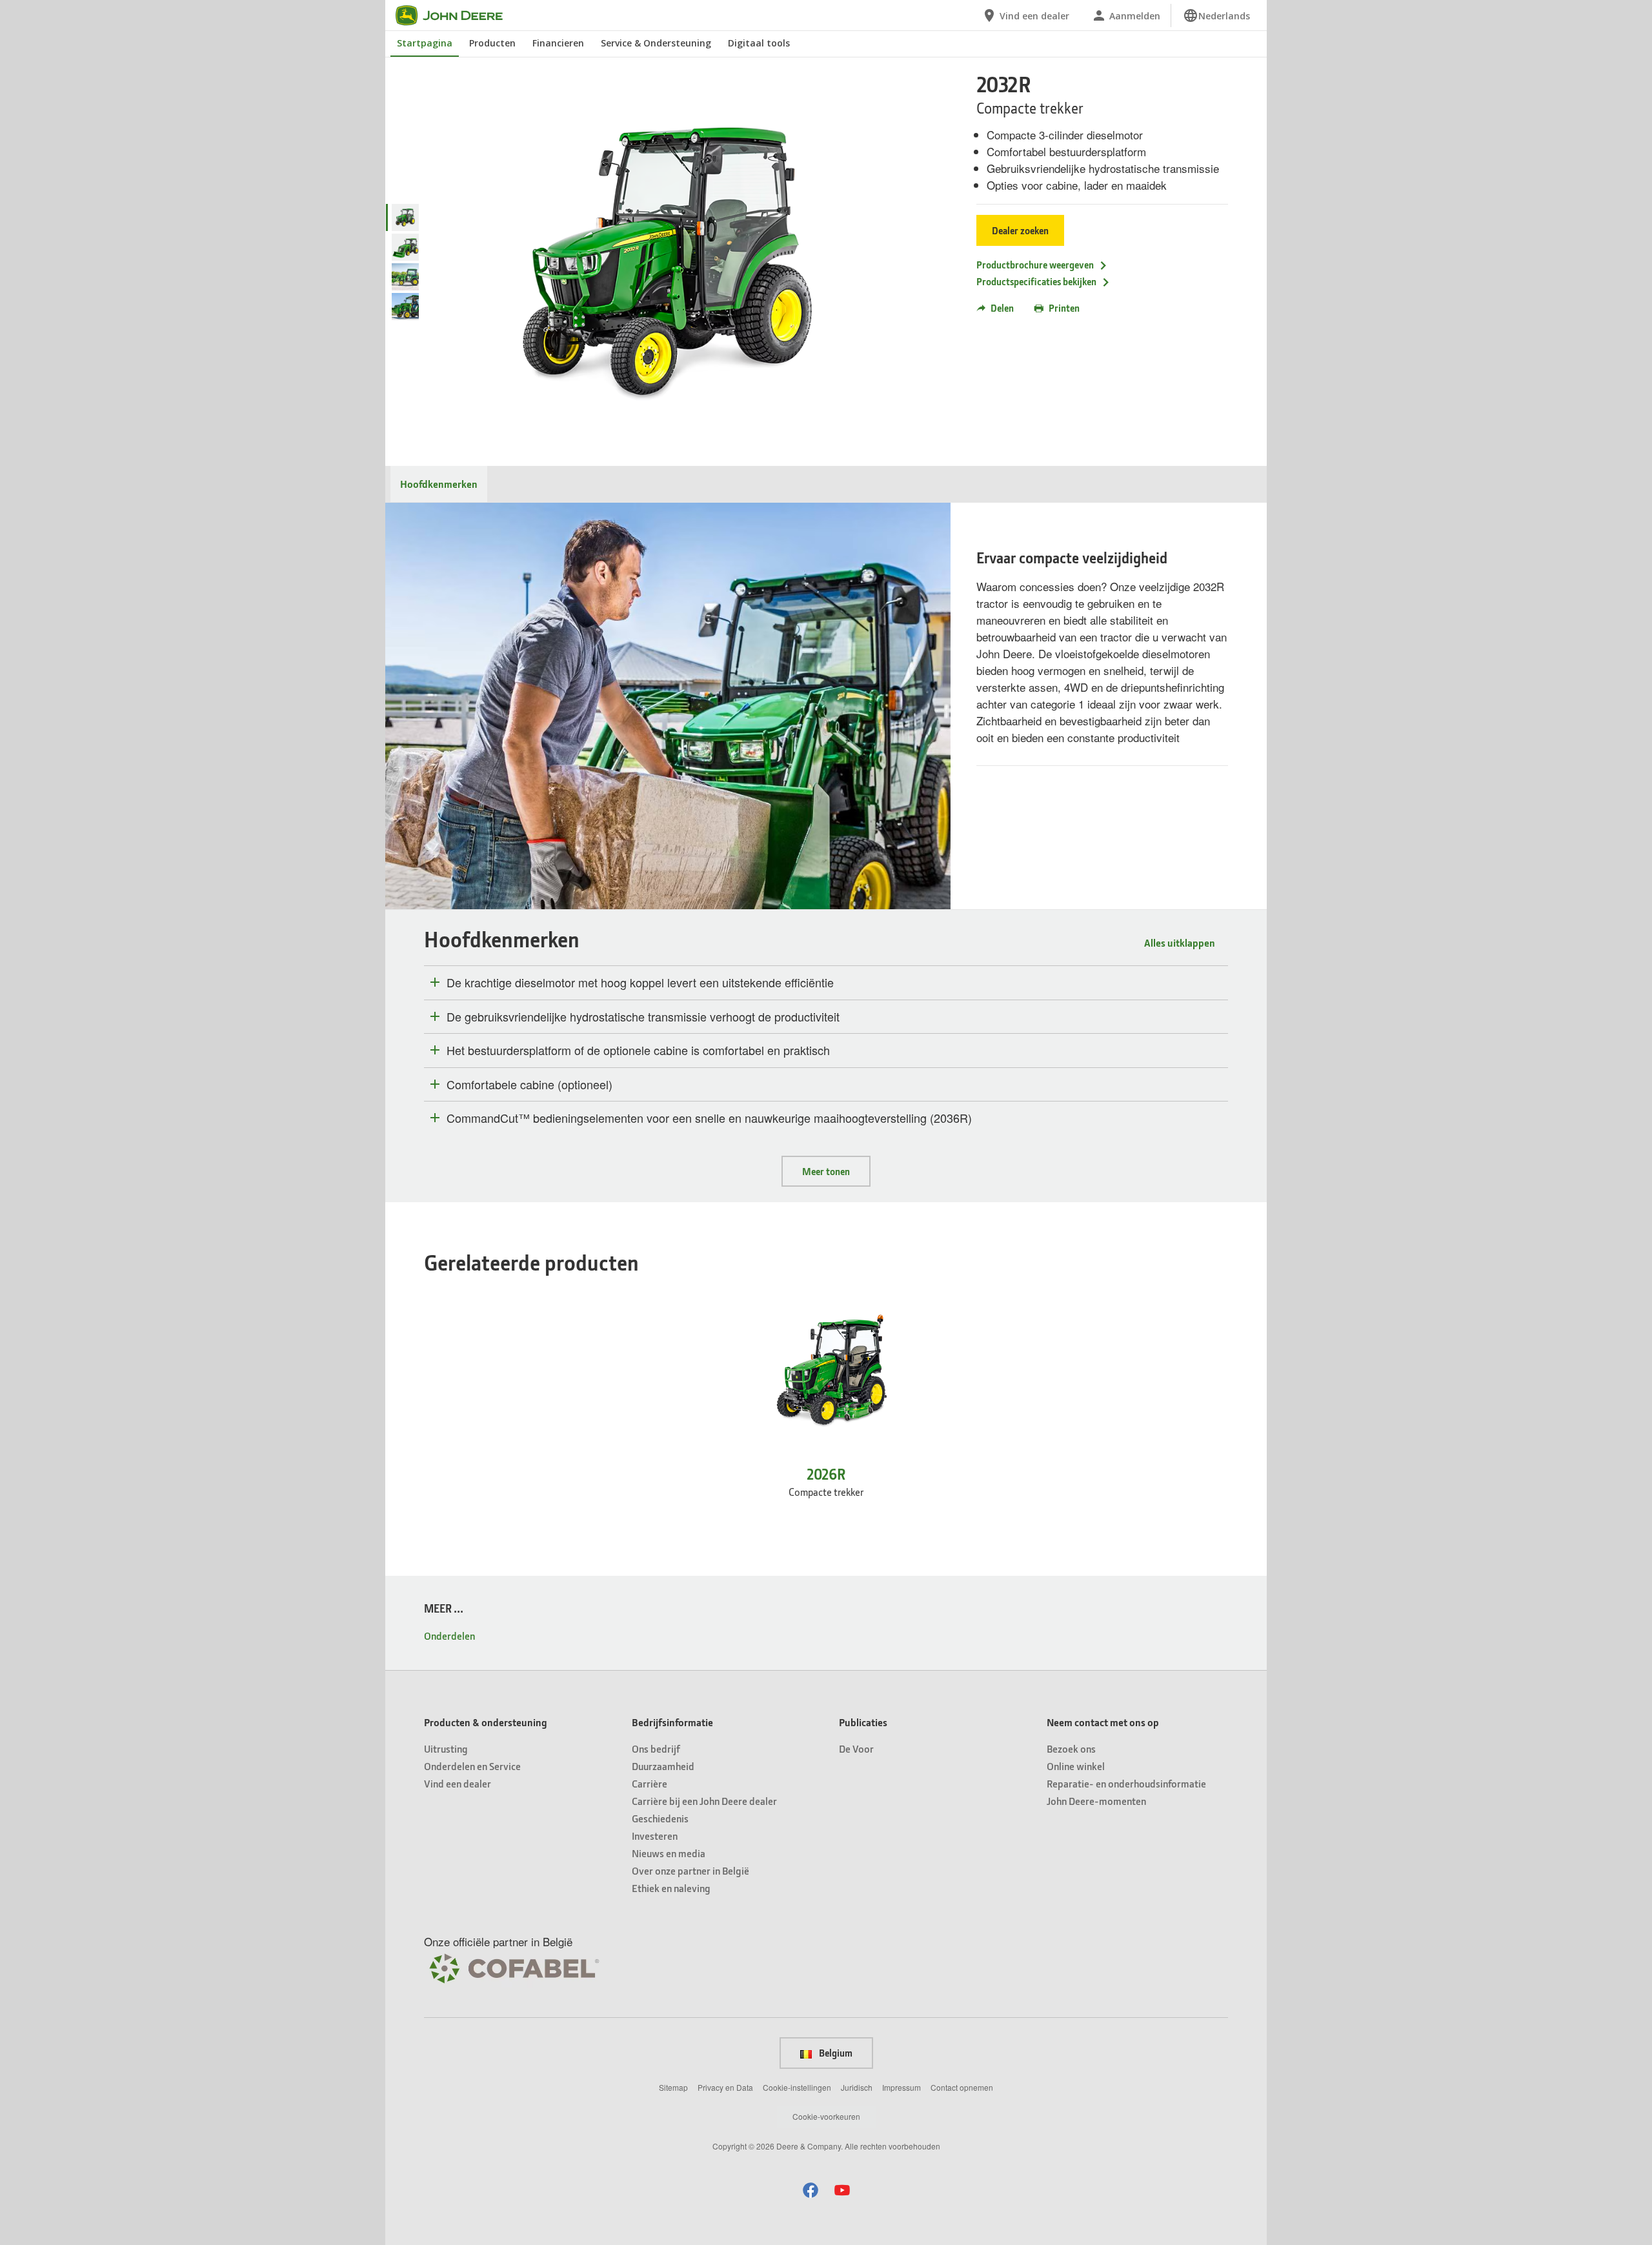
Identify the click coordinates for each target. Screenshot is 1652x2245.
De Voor (856, 1748)
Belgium (835, 2053)
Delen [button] (1002, 308)
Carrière (650, 1783)
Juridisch (857, 2087)
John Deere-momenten (1096, 1801)
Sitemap (673, 2087)
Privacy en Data (725, 2087)
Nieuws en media (669, 1853)
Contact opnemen (962, 2087)
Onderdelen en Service (472, 1766)
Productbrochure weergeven (1035, 265)
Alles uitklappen (1180, 942)
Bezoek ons (1071, 1748)
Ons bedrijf (656, 1748)
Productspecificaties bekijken (1036, 281)
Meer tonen (826, 1171)
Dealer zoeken (1020, 230)
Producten (492, 43)
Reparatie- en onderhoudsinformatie (1126, 1783)
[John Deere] (457, 15)
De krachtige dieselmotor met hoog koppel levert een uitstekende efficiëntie (640, 983)
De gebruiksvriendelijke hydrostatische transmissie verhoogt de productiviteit (643, 1017)
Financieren (558, 43)
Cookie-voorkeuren (826, 2116)
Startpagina (425, 43)
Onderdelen (449, 1636)
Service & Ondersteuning (656, 43)
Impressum (902, 2087)
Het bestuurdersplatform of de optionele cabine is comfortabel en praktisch (638, 1051)
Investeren (655, 1836)
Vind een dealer (458, 1783)
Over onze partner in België (690, 1870)
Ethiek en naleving (671, 1888)
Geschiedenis (660, 1818)
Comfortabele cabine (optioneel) (529, 1085)
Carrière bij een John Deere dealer (704, 1801)
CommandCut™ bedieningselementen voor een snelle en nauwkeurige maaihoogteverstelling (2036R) (709, 1118)
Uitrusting (446, 1748)
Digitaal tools (759, 43)
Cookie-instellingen (797, 2087)
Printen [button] (1064, 308)
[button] (811, 2190)
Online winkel (1076, 1766)
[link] (1216, 15)
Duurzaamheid (663, 1766)
